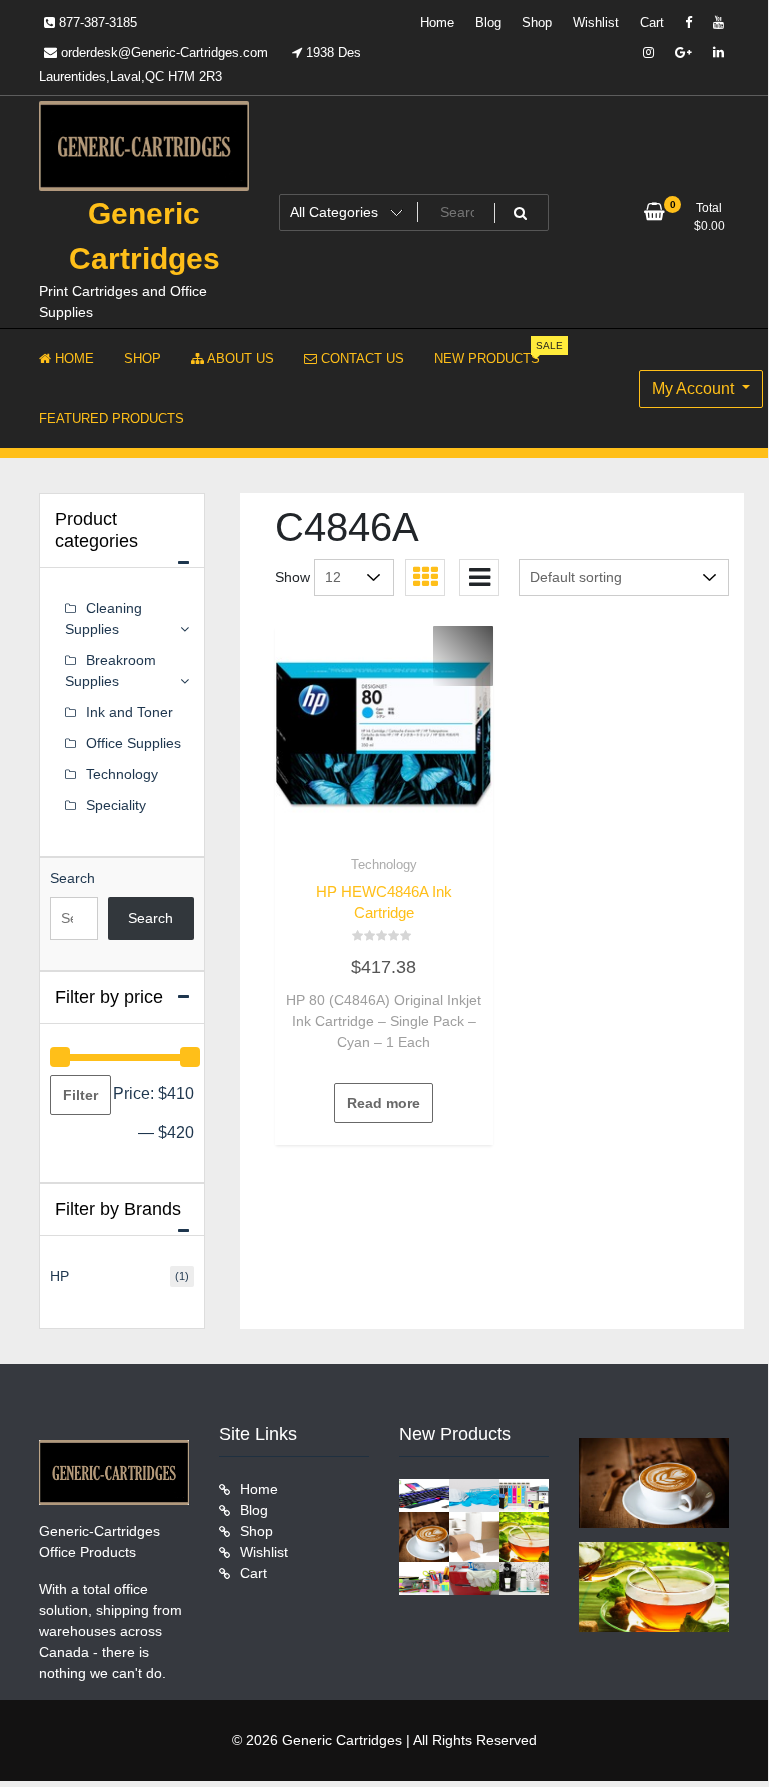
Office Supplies (133, 743)
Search (72, 878)
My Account (695, 388)
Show (292, 577)
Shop (537, 22)
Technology (384, 864)
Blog (488, 22)
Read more (383, 1103)
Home (437, 22)
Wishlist (596, 22)
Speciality (116, 805)
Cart (652, 22)
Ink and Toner (129, 712)
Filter (80, 1095)
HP (59, 1276)
